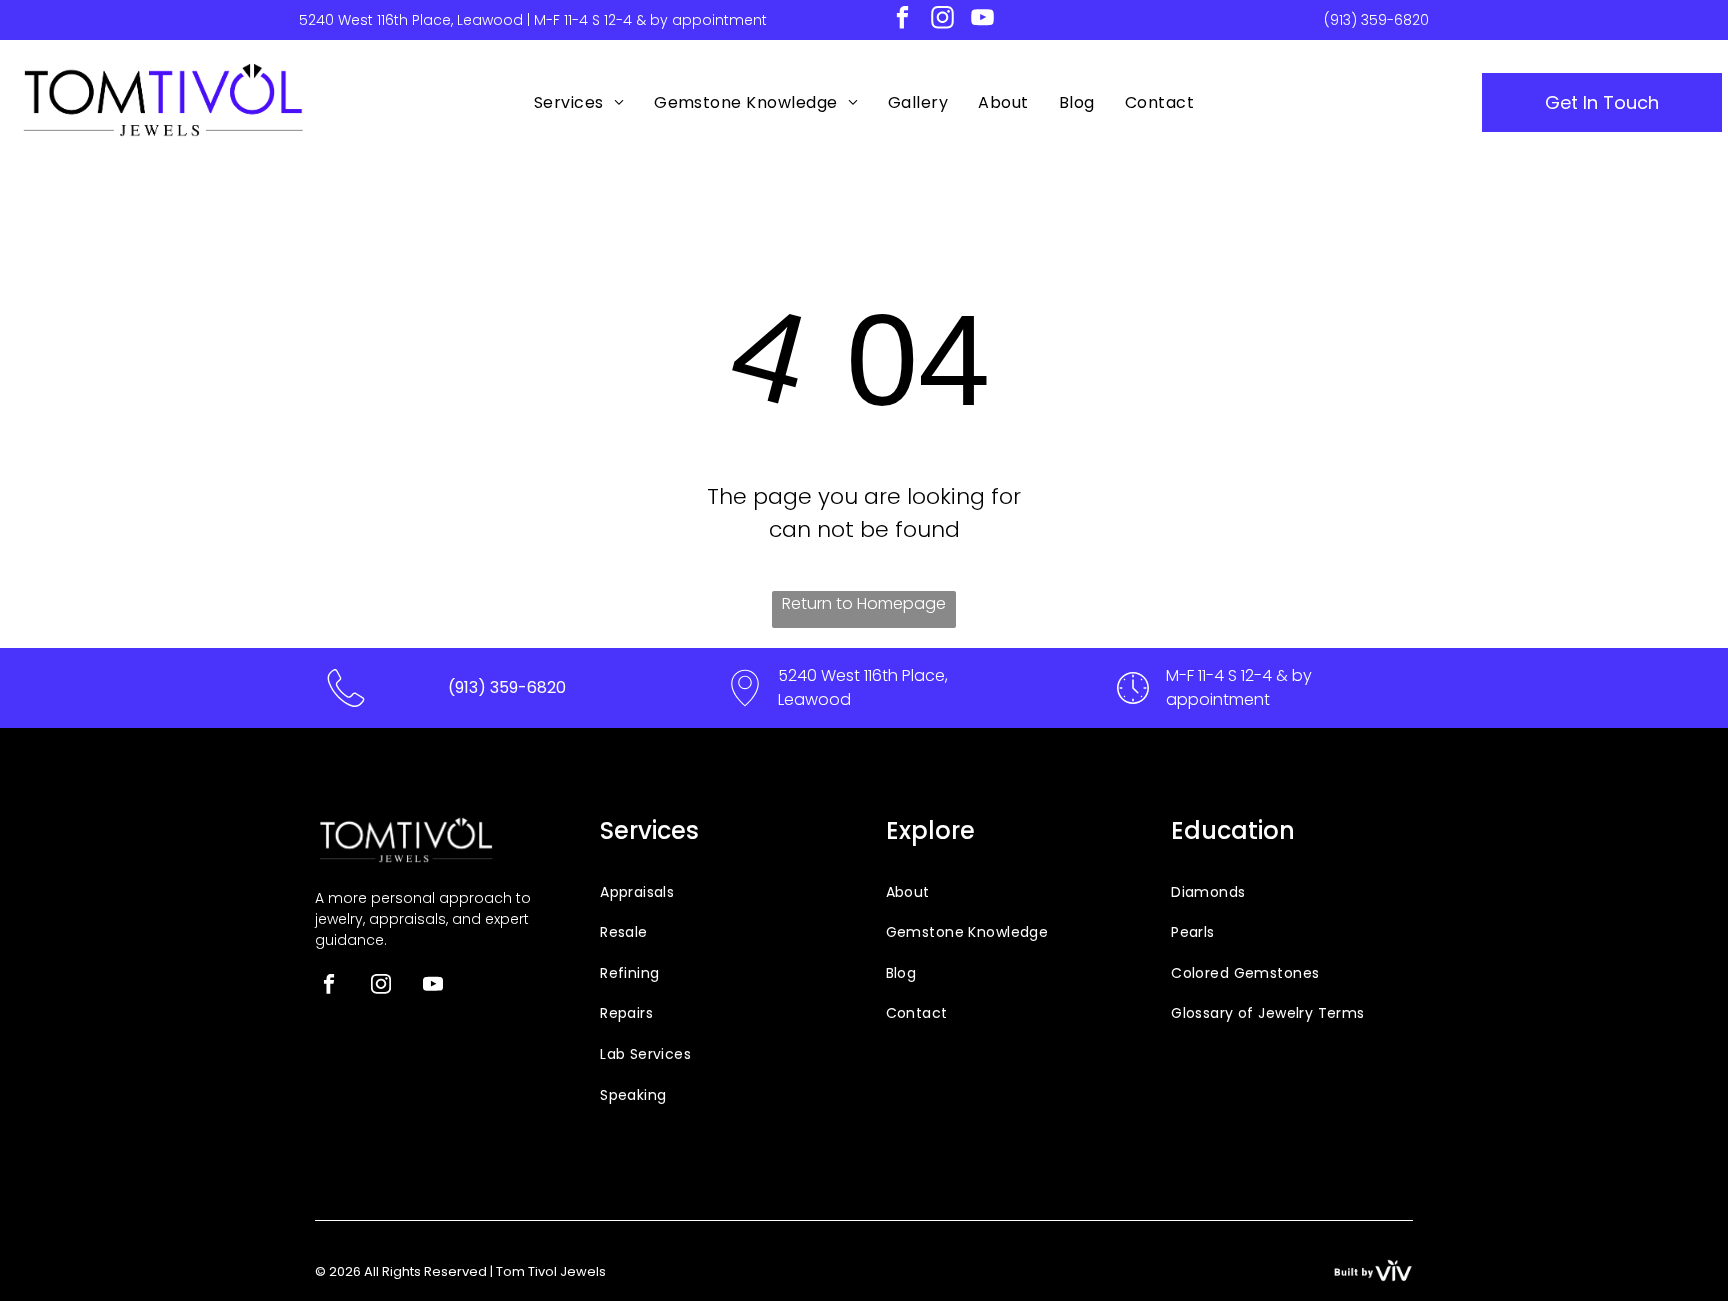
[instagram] (942, 20)
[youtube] (982, 20)
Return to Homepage (864, 603)
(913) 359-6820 (1376, 20)
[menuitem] (579, 102)
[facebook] (902, 20)
